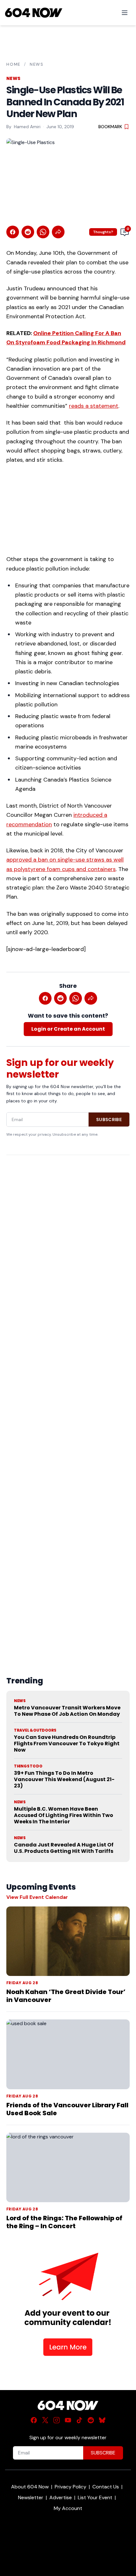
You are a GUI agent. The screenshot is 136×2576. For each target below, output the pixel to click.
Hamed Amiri (27, 127)
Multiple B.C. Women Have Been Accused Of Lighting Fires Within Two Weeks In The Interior (64, 1815)
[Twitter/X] (45, 2420)
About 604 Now (30, 2487)
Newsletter (31, 2497)
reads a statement (94, 406)
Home (13, 64)
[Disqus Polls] (68, 1242)
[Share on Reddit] (28, 232)
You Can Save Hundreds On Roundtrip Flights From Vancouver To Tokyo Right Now (67, 1744)
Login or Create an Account (68, 1029)
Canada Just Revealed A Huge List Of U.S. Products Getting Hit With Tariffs (64, 1848)
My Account (68, 2508)
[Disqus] (68, 1401)
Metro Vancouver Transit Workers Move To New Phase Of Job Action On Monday (67, 1711)
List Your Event (95, 2497)
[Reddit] (91, 2420)
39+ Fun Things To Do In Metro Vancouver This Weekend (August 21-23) (64, 1779)
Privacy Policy (71, 2487)
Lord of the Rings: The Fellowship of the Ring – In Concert (64, 2222)
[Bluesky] (102, 2420)
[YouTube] (68, 2420)
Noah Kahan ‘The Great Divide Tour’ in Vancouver (66, 1996)
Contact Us (106, 2487)
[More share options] (58, 232)
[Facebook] (34, 2420)
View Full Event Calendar (37, 1897)
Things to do (28, 1766)
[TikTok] (79, 2420)
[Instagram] (57, 2420)
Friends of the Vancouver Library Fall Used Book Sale (67, 2109)
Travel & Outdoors (35, 1730)
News (37, 64)
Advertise (61, 2497)
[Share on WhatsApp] (43, 232)
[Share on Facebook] (13, 232)
